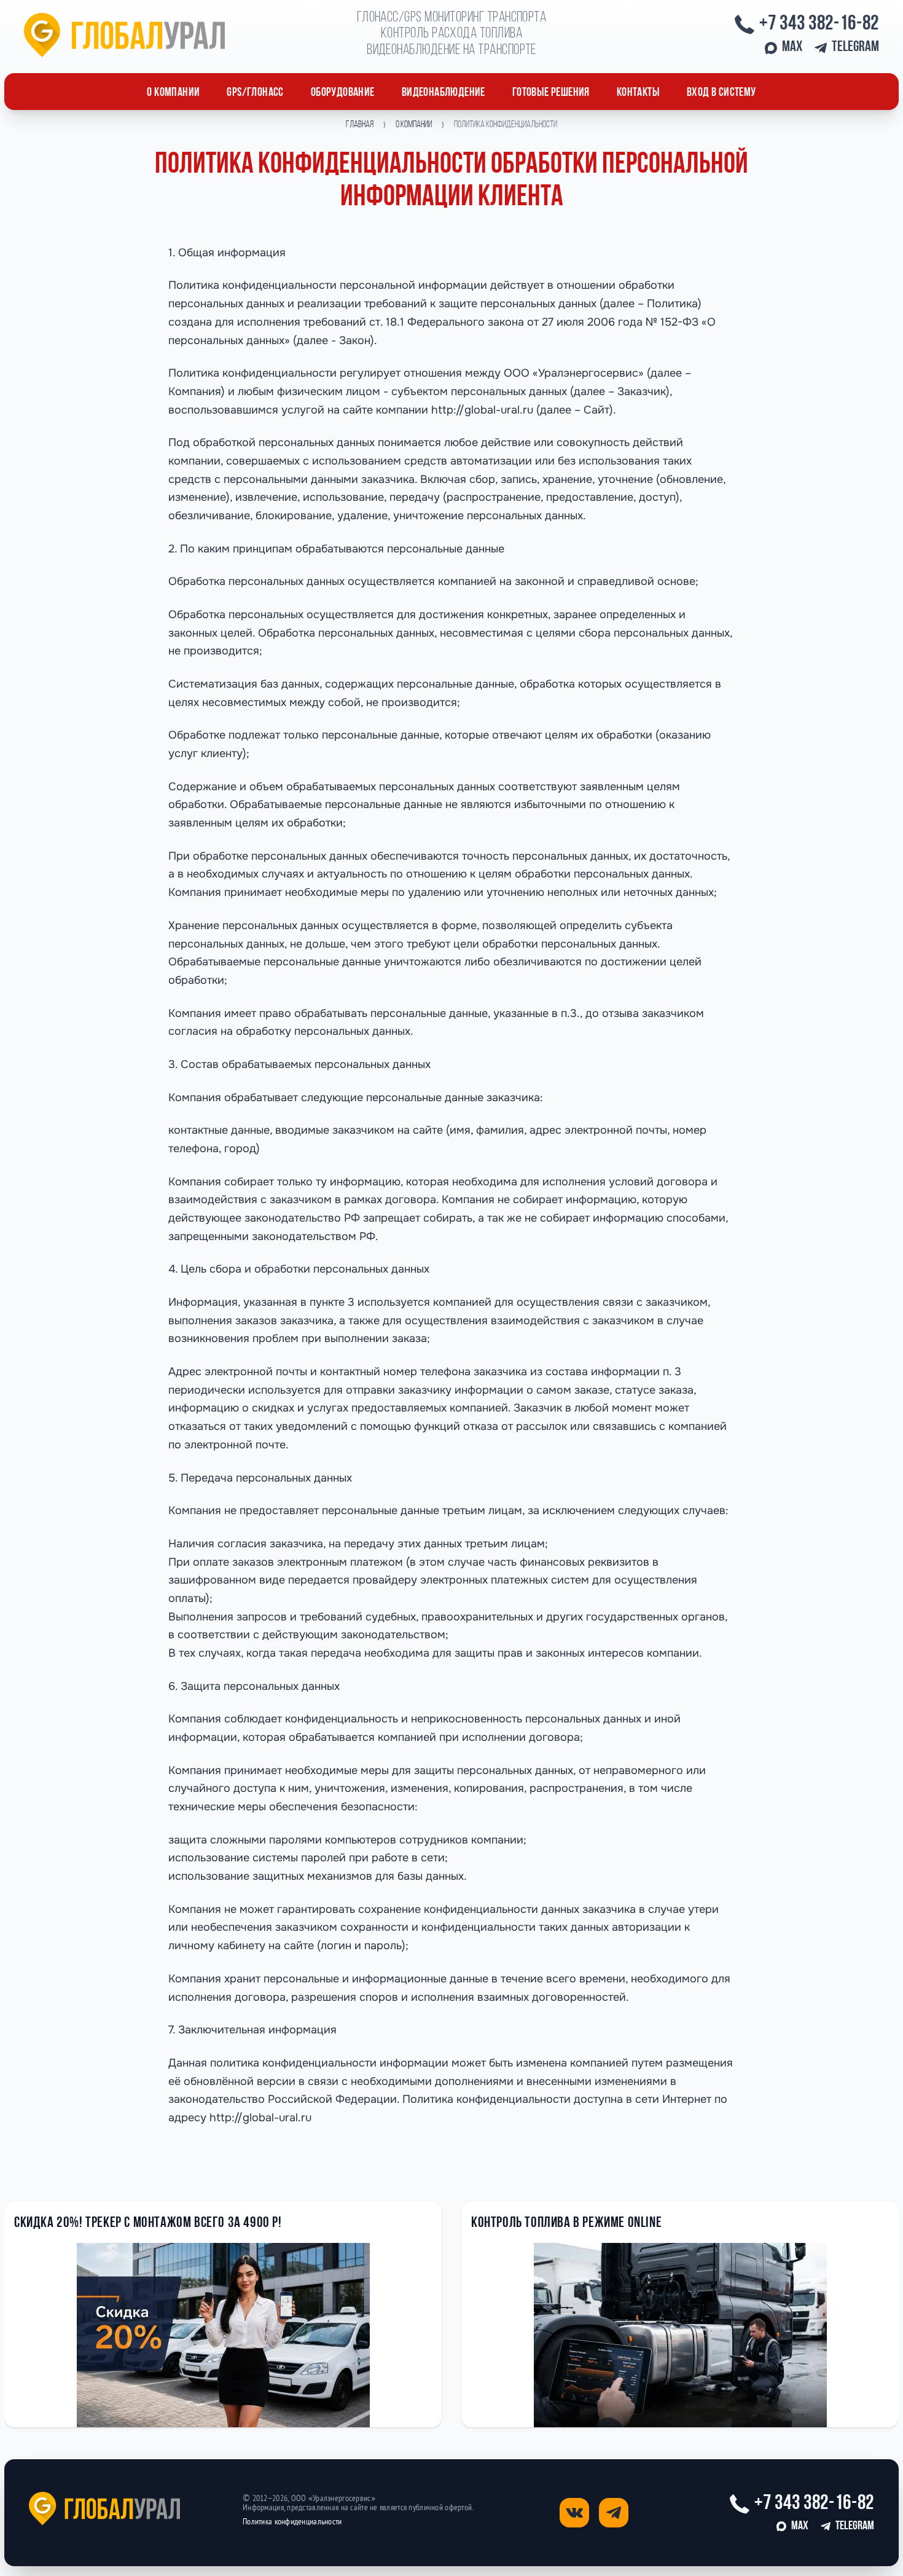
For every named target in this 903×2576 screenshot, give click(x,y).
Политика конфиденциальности (292, 2522)
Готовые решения (551, 93)
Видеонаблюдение (444, 93)
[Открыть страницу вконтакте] (574, 2513)
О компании (173, 93)
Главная (360, 125)
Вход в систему (721, 93)
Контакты (638, 93)
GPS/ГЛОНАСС (255, 93)
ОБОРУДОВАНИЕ (343, 93)
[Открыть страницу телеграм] (614, 2513)
